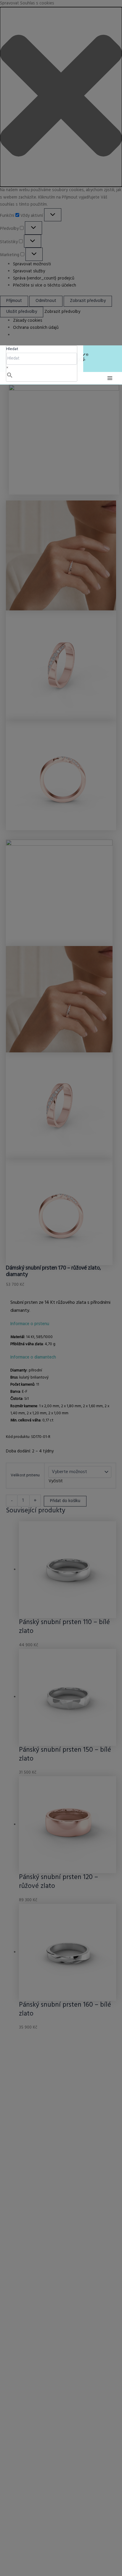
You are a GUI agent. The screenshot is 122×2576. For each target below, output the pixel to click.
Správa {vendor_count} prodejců (44, 278)
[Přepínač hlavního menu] (110, 378)
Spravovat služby (29, 271)
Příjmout (14, 301)
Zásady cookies (28, 321)
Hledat (12, 349)
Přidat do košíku (65, 1501)
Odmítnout (46, 301)
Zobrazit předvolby (88, 301)
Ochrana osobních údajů (36, 328)
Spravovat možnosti (32, 264)
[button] (61, 97)
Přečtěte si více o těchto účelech (45, 286)
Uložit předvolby (22, 312)
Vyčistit (56, 1481)
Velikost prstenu (25, 1475)
